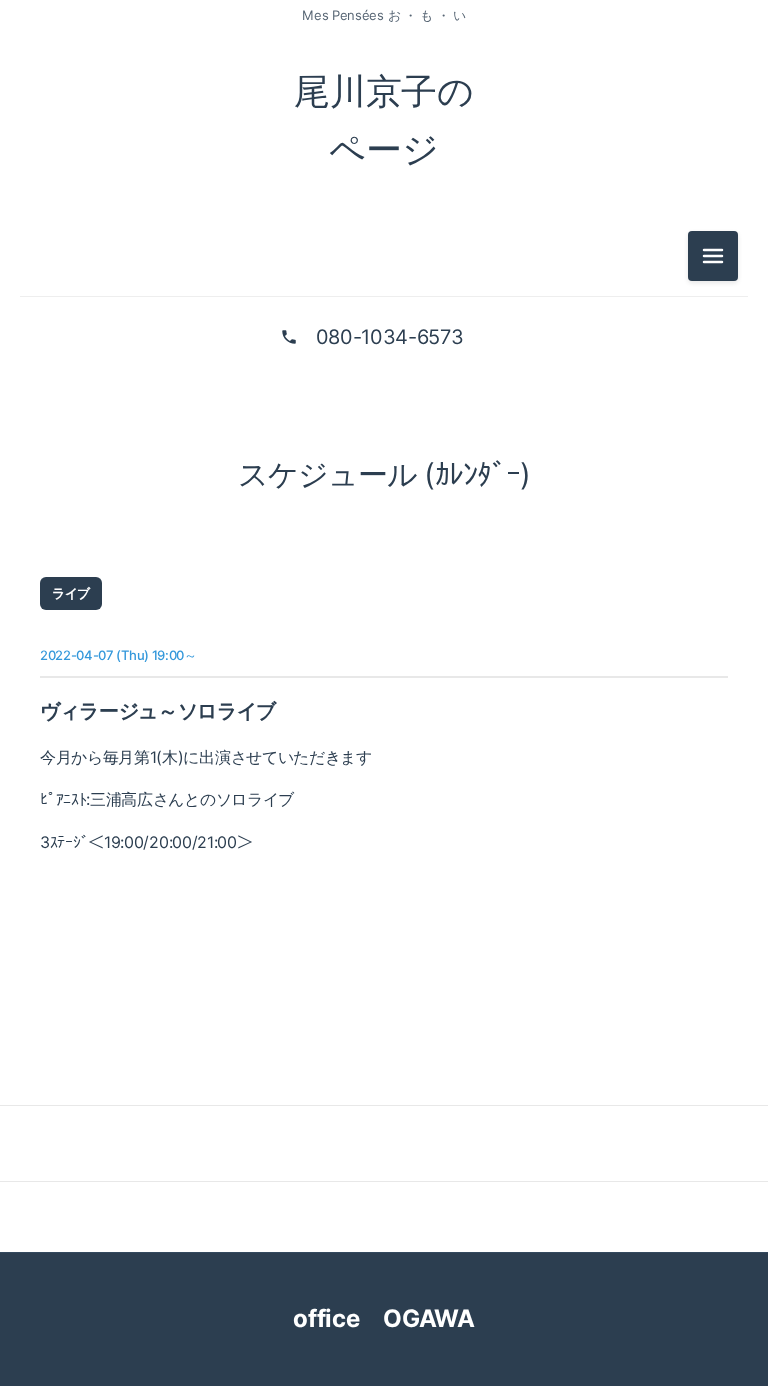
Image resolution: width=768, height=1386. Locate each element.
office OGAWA (400, 1318)
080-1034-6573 (390, 337)
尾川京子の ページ (383, 120)
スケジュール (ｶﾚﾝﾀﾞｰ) (384, 474)
